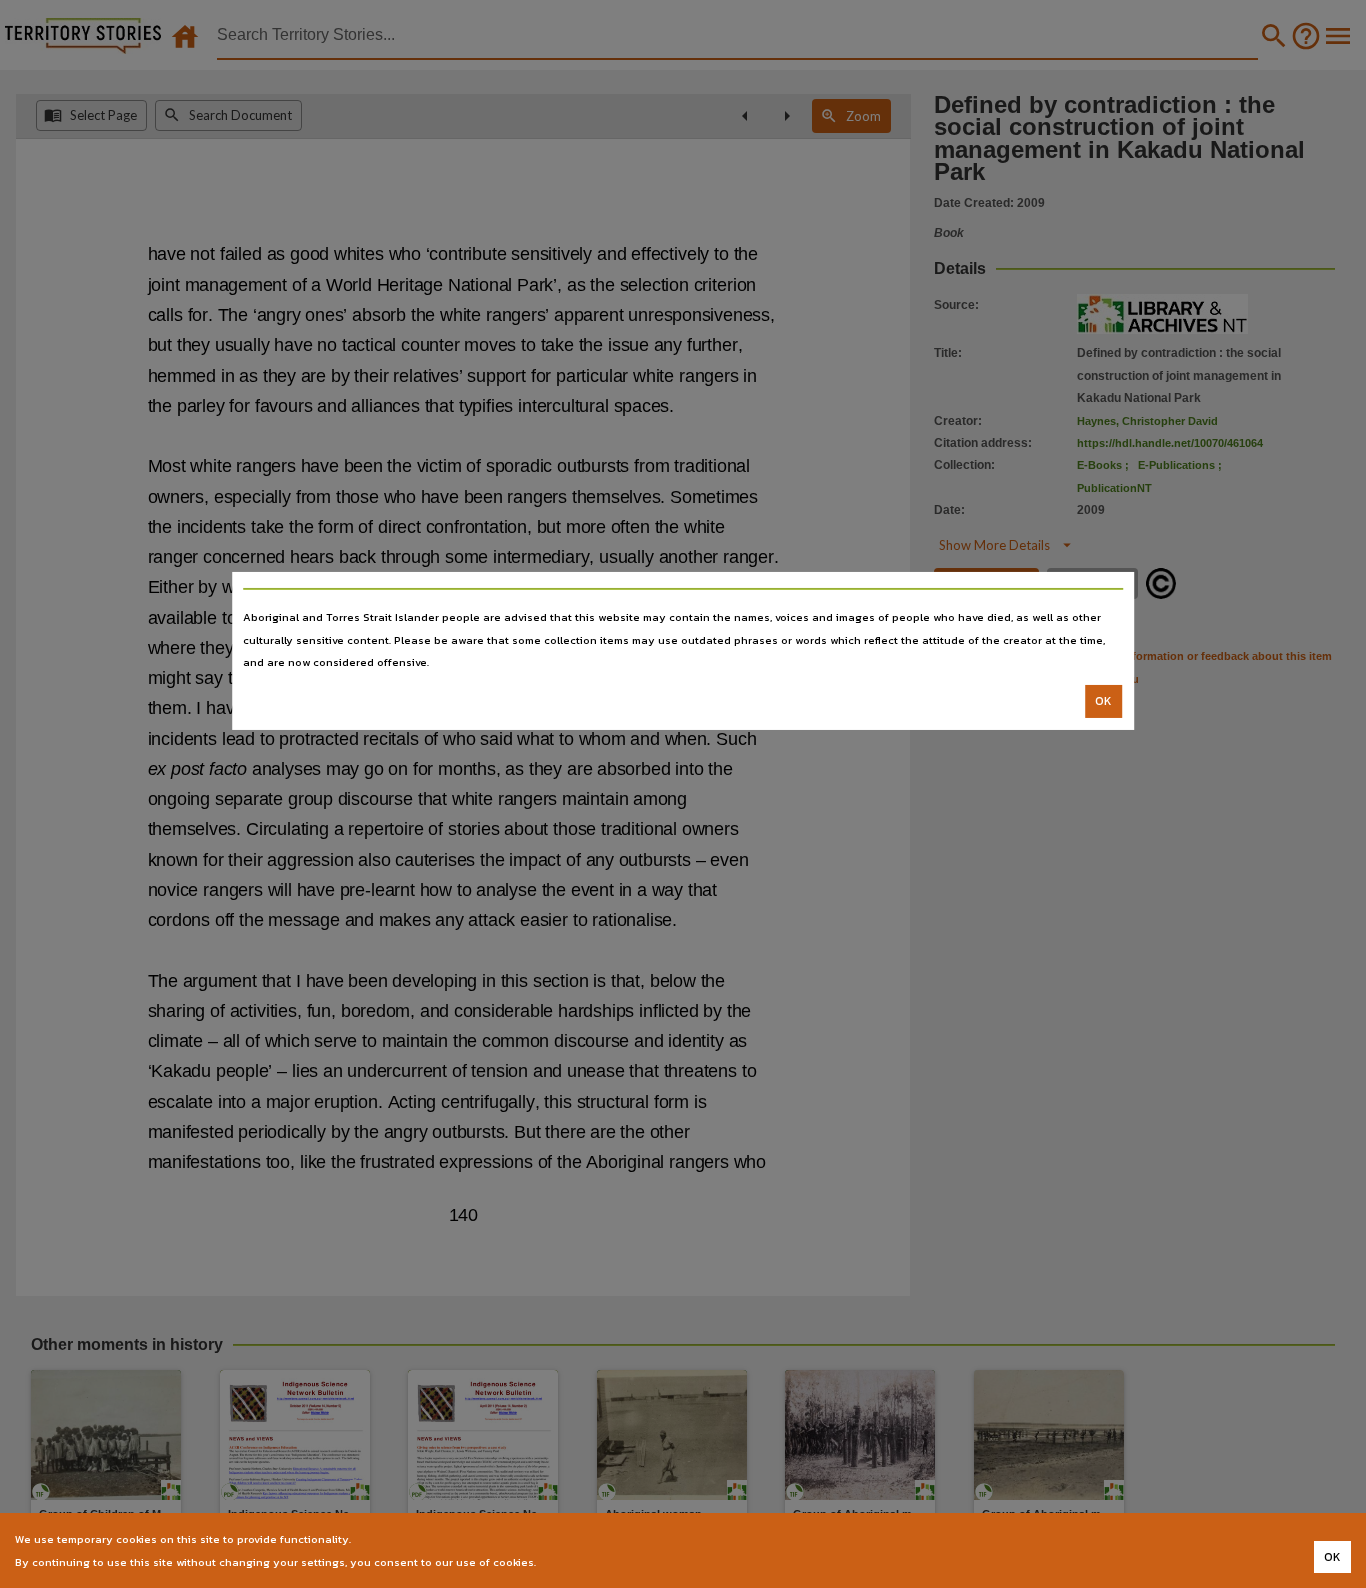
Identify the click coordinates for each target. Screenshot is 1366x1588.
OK (1103, 701)
